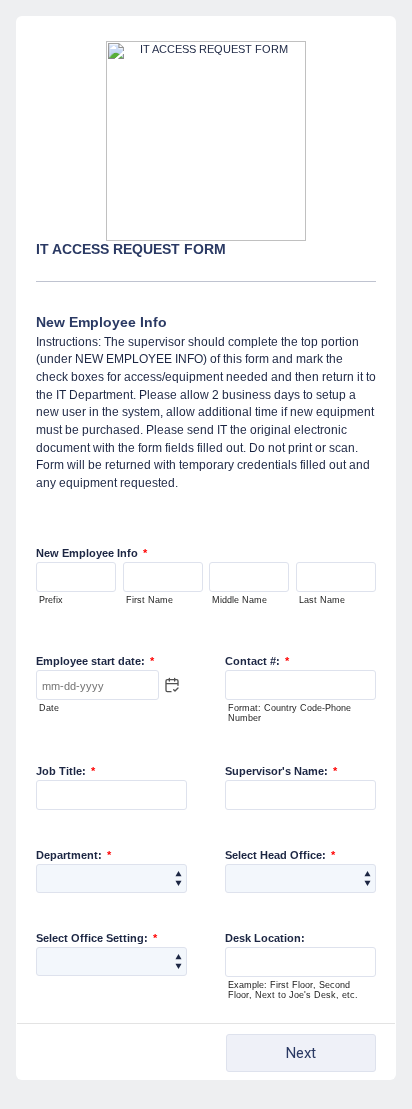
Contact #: (257, 661)
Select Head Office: (280, 855)
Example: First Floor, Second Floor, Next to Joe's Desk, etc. (293, 990)
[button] (172, 685)
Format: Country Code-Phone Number (289, 713)
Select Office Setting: (96, 938)
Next (301, 1053)
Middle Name (239, 600)
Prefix (51, 600)
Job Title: (65, 771)
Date (49, 708)
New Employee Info (91, 553)
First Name (149, 600)
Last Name (322, 600)
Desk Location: (265, 938)
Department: (73, 855)
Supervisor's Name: (281, 771)
